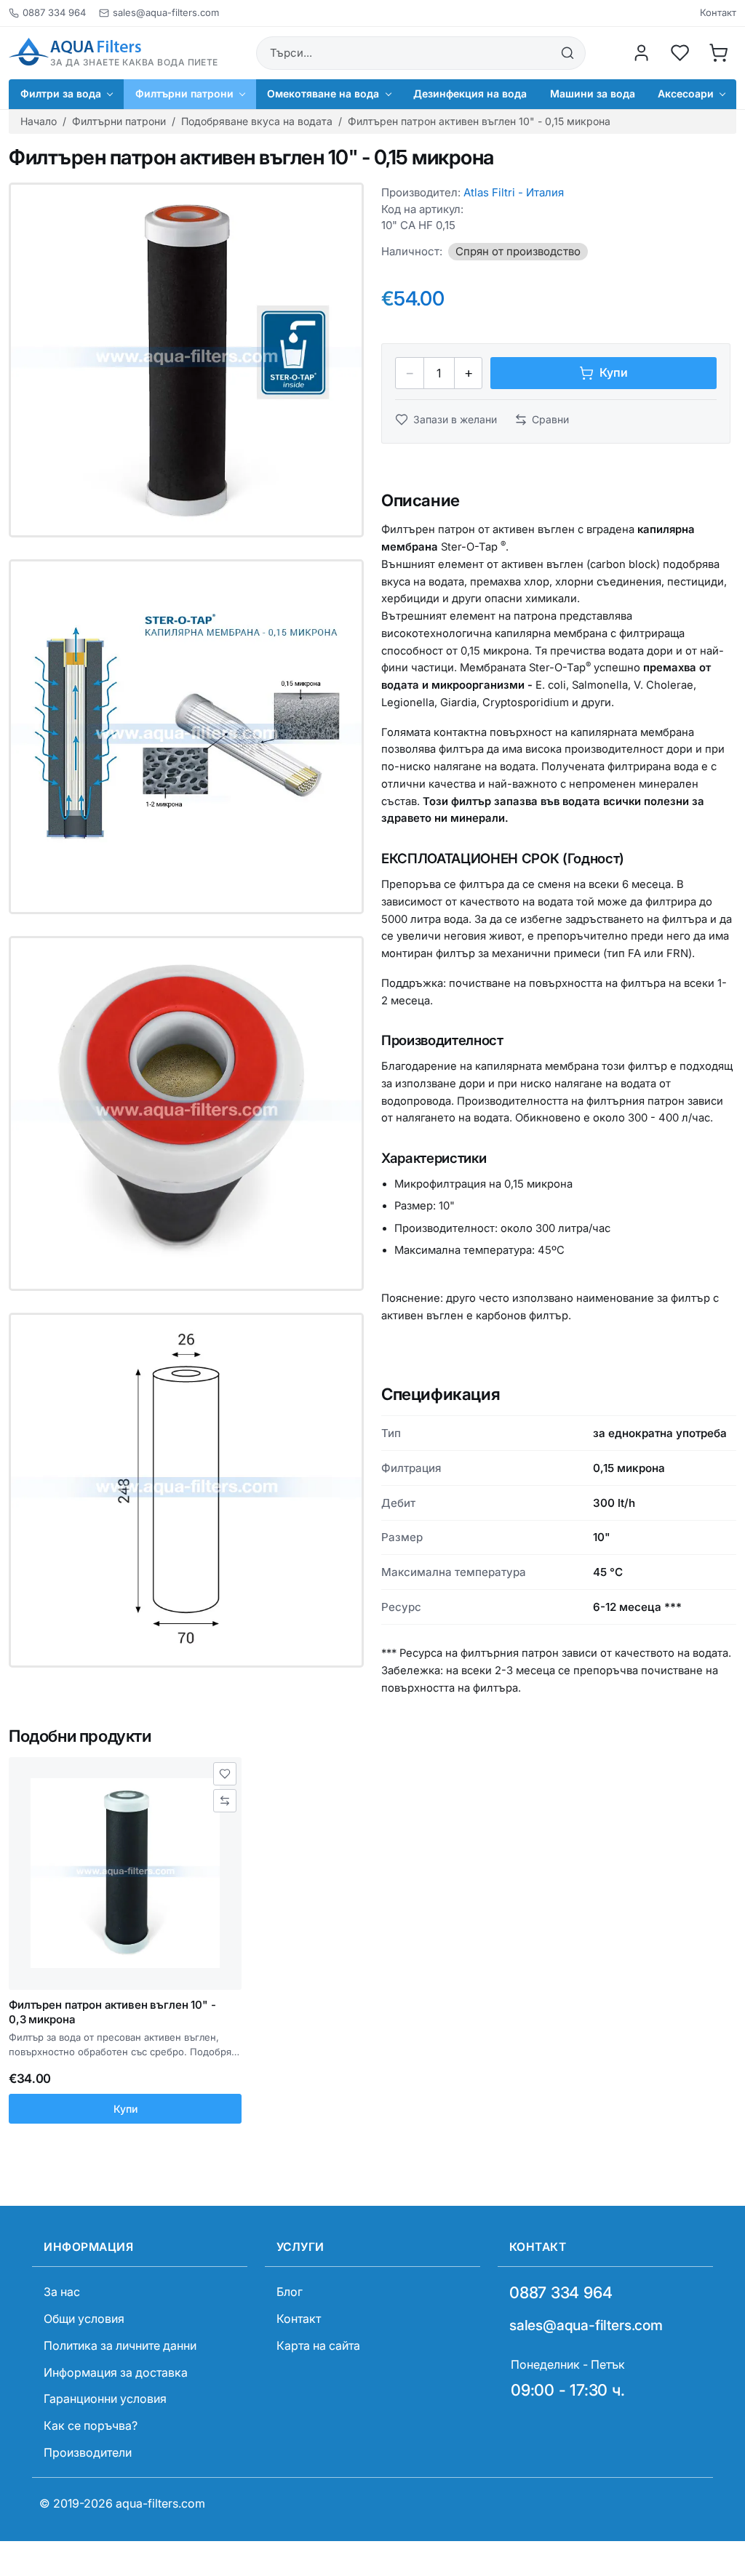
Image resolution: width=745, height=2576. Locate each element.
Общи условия (84, 2319)
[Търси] (567, 53)
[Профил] (642, 53)
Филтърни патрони (119, 121)
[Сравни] (225, 1801)
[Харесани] (680, 53)
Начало (39, 121)
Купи (126, 2109)
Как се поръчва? (91, 2425)
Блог (290, 2292)
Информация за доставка (116, 2372)
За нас (62, 2292)
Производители (88, 2452)
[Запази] (225, 1774)
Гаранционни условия (105, 2399)
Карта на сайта (318, 2345)
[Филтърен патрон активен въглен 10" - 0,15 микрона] (186, 360)
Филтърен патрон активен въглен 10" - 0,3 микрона (112, 2012)
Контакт (718, 13)
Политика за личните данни (120, 2345)
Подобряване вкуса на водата (257, 121)
